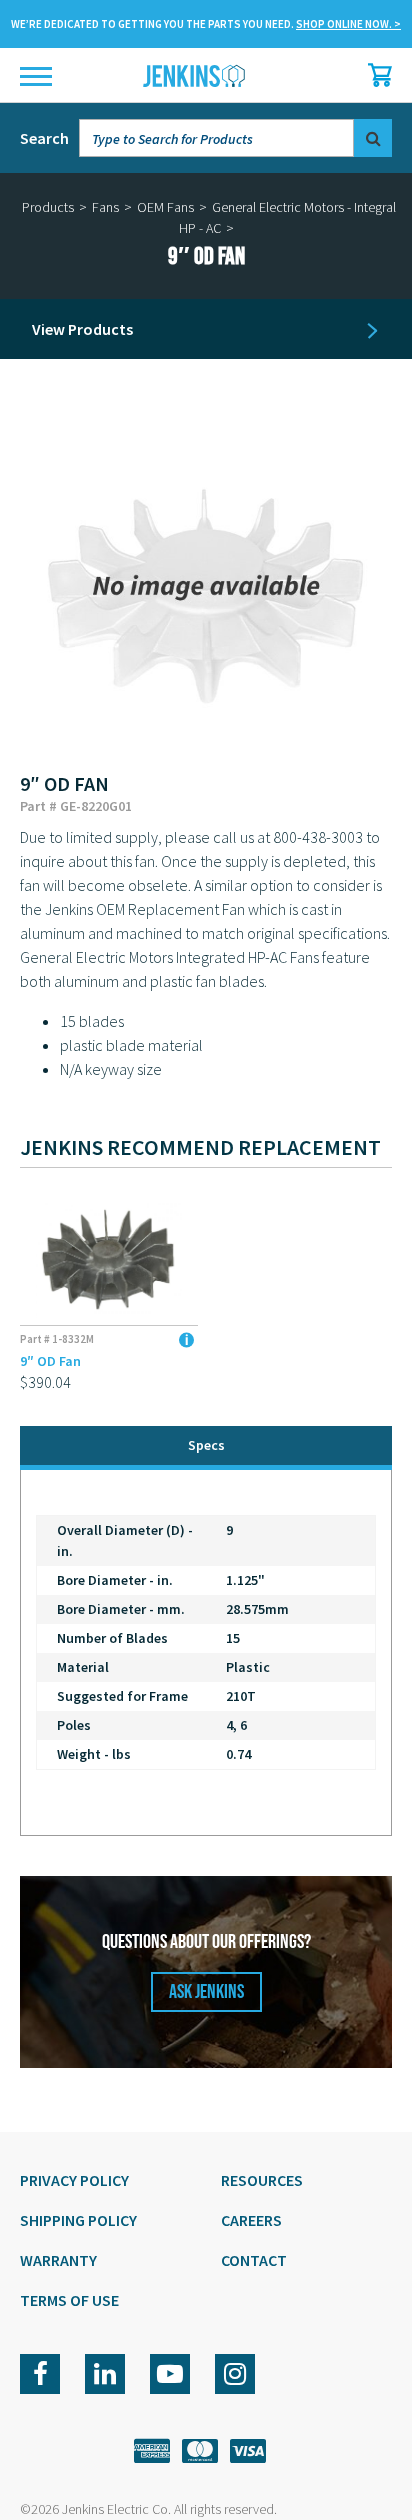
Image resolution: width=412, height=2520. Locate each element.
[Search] (373, 138)
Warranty (58, 2260)
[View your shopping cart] (375, 75)
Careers (251, 2220)
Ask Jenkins (206, 1992)
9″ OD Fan (50, 1361)
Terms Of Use (69, 2300)
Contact (254, 2260)
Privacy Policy (74, 2180)
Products (48, 207)
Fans (105, 207)
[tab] (206, 1447)
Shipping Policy (78, 2220)
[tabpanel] (206, 1652)
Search (44, 138)
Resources (262, 2180)
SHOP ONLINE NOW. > (348, 24)
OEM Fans (165, 207)
